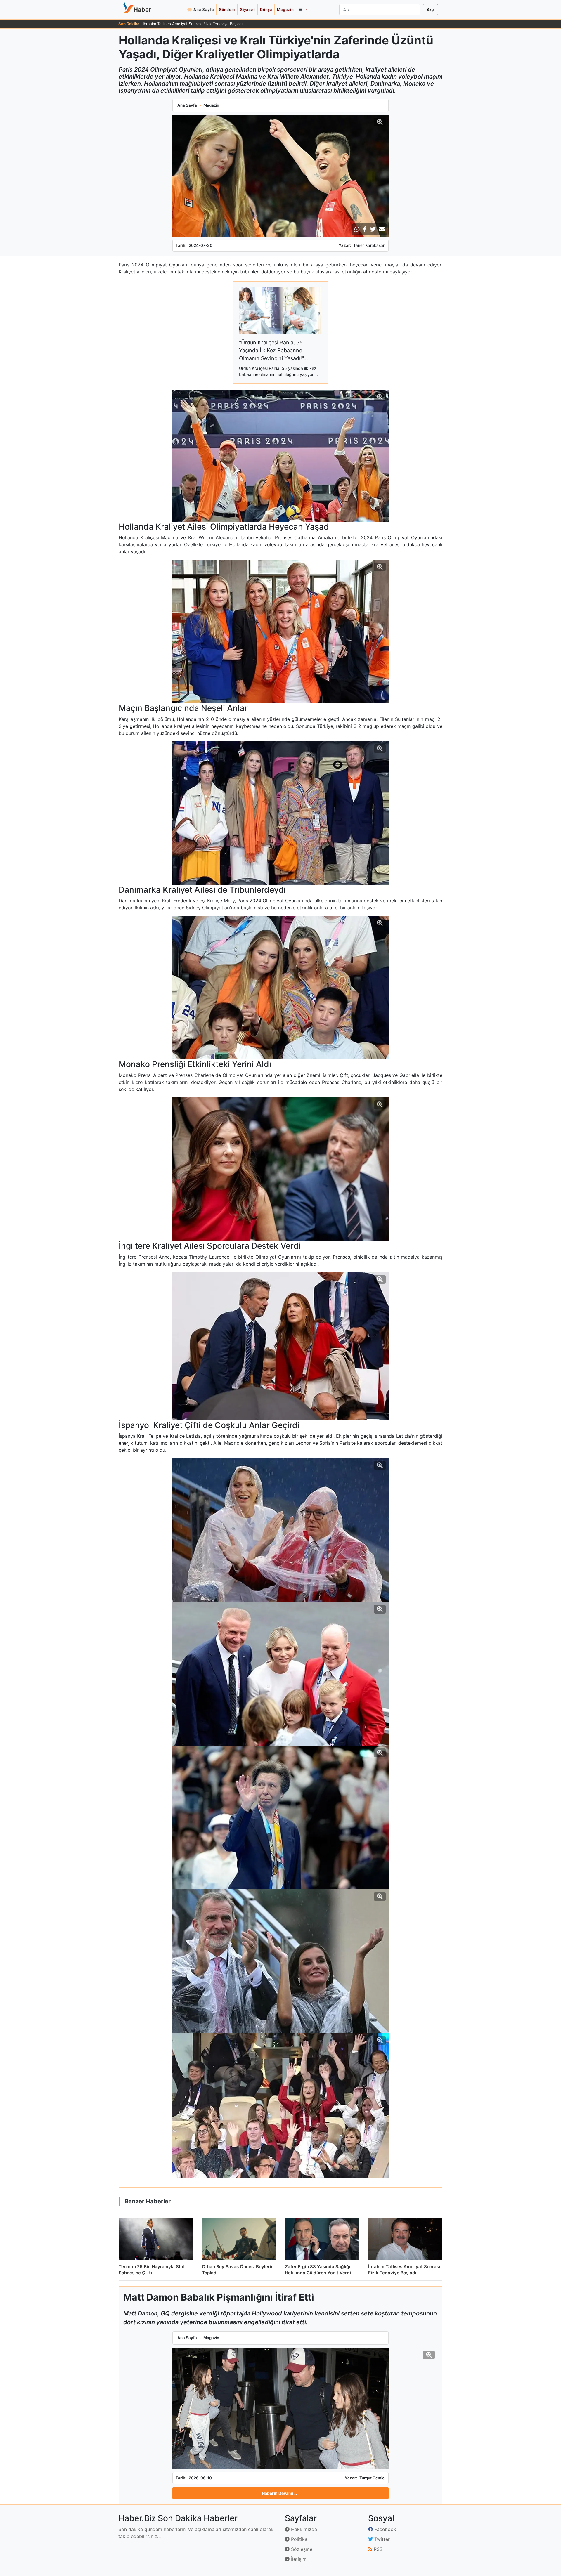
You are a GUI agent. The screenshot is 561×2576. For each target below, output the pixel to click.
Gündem (227, 9)
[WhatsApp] (357, 229)
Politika (298, 2539)
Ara (430, 10)
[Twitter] (373, 229)
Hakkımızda (303, 2529)
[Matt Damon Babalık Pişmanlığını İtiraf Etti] (280, 2408)
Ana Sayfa (204, 9)
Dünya (266, 9)
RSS (377, 2549)
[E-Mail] (382, 229)
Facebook (385, 2529)
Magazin (285, 9)
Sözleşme (301, 2549)
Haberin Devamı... (279, 2493)
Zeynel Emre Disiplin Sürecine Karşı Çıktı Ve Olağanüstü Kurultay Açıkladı (209, 24)
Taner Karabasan (369, 245)
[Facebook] (365, 229)
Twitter (381, 2539)
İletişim (298, 2559)
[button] (303, 10)
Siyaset (247, 9)
